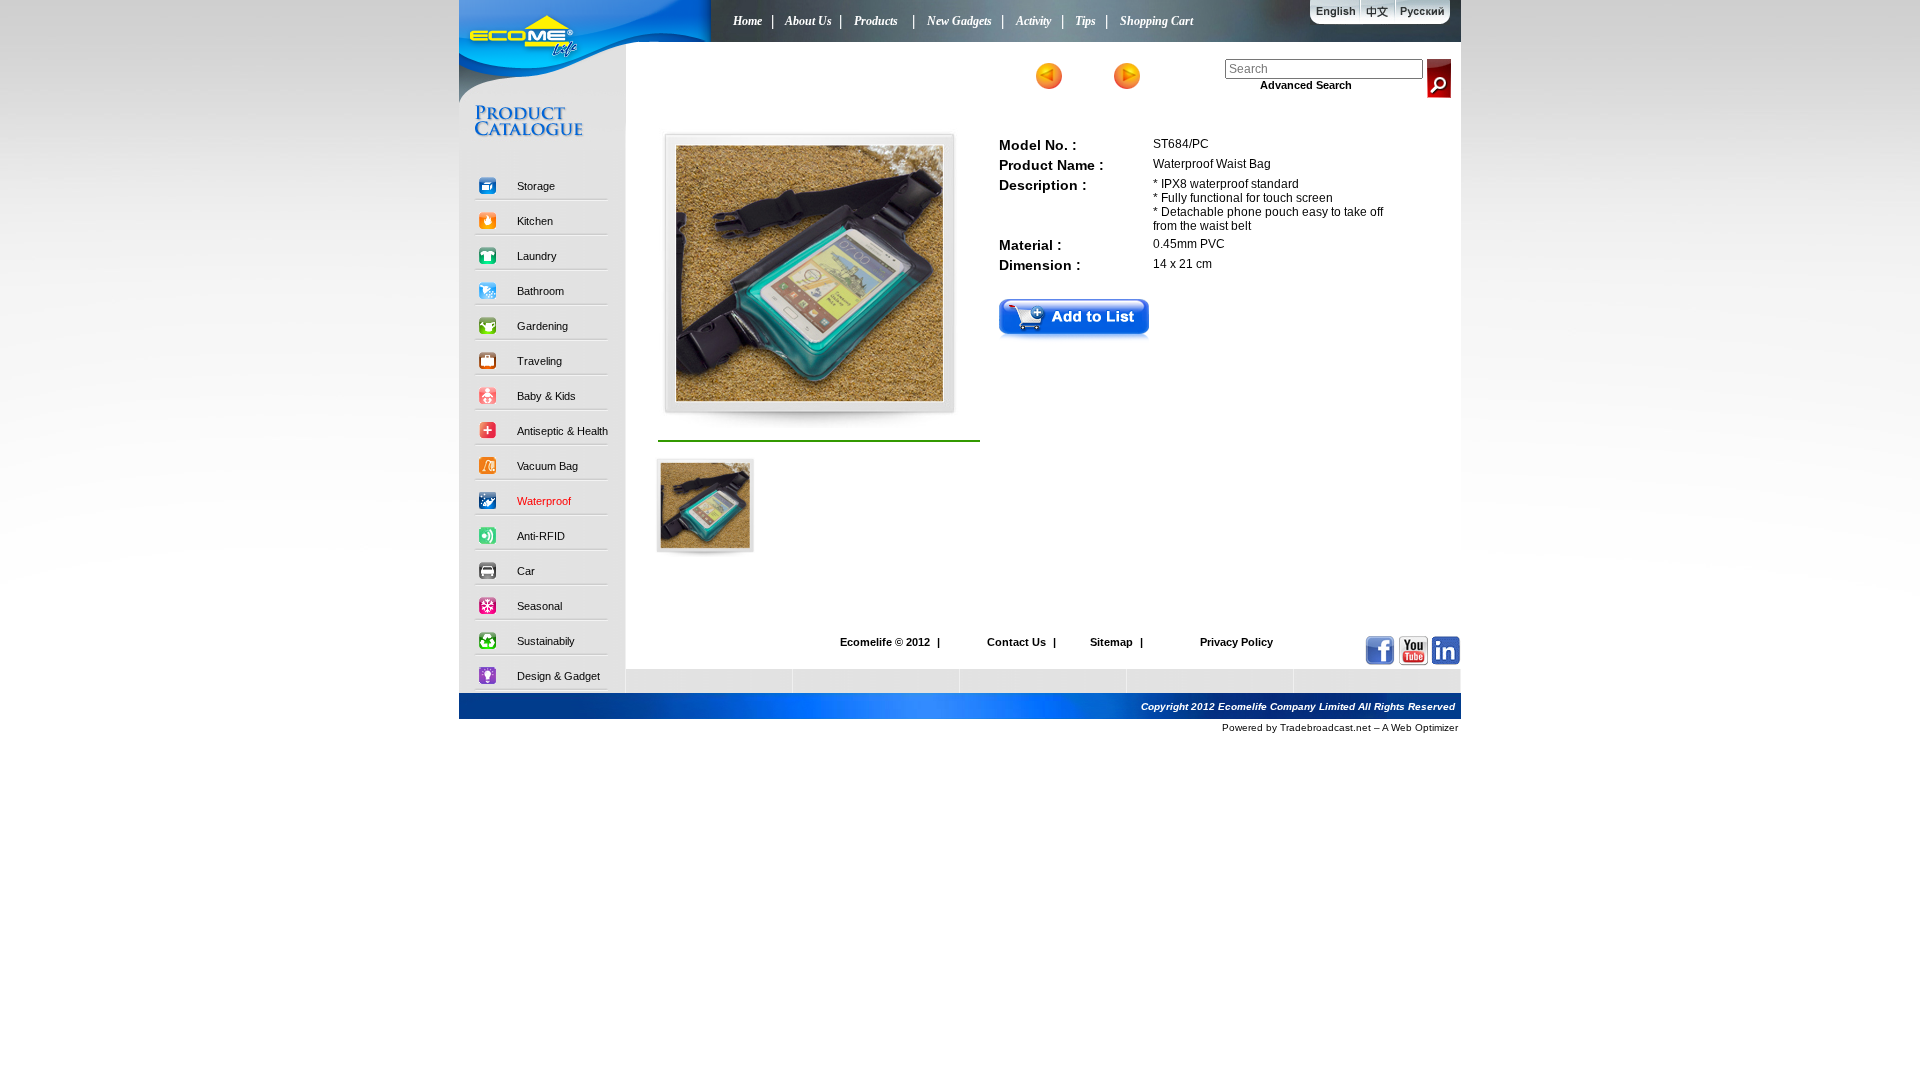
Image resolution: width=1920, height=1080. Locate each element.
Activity (1030, 21)
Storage (536, 186)
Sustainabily (546, 641)
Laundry (537, 256)
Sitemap (1111, 642)
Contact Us (1016, 642)
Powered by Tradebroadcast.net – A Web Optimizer (1340, 727)
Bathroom (540, 291)
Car (526, 571)
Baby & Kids (546, 396)
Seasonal (539, 606)
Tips (1082, 21)
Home (743, 21)
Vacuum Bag (547, 466)
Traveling (539, 361)
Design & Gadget (558, 676)
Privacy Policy (1236, 642)
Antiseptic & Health (562, 431)
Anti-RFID (541, 536)
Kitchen (535, 221)
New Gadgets (956, 21)
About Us (805, 21)
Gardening (542, 326)
